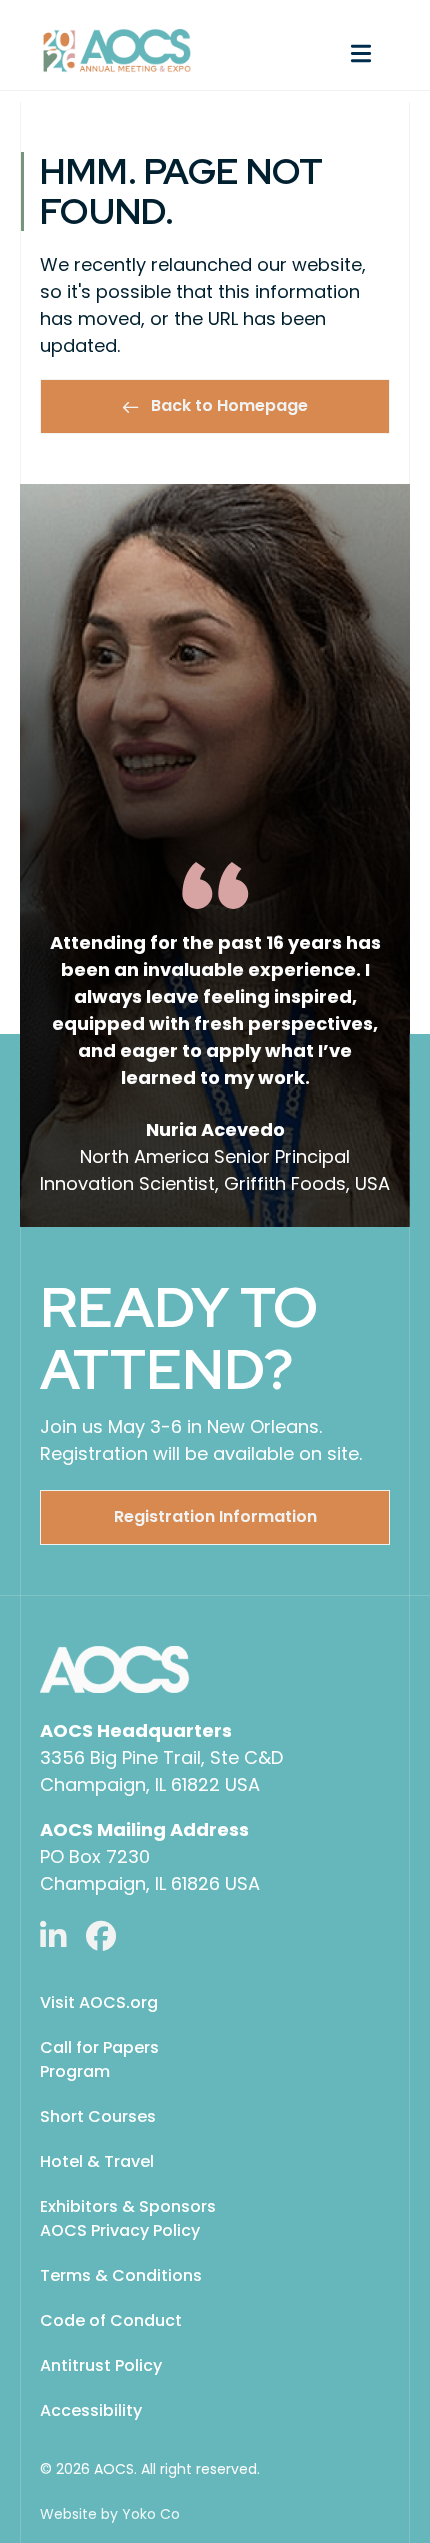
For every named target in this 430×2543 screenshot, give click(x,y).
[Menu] (312, 51)
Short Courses (98, 2116)
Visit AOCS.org (99, 2002)
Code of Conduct (111, 2320)
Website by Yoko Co (110, 2514)
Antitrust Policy (101, 2365)
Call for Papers (99, 2047)
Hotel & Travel (97, 2161)
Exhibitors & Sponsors (128, 2206)
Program (75, 2071)
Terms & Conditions (121, 2275)
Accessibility (91, 2410)
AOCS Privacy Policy (120, 2230)
